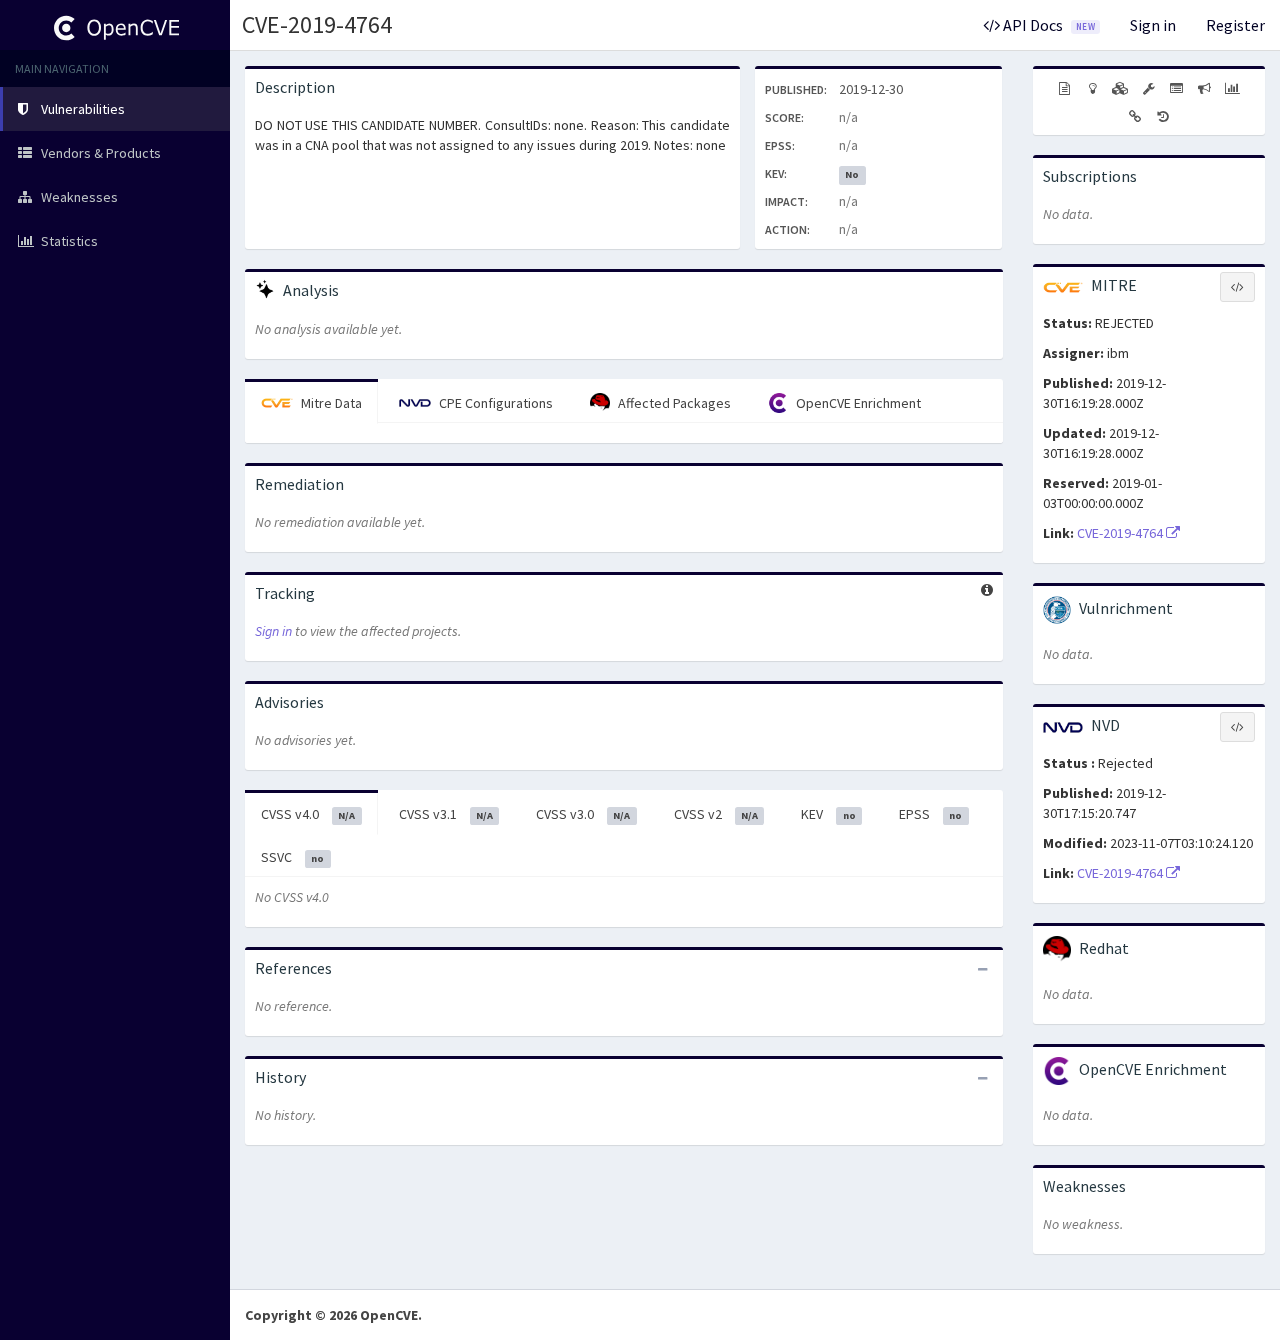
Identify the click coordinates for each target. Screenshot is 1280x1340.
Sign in (1153, 25)
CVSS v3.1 (446, 814)
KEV (828, 814)
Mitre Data (330, 403)
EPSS (930, 814)
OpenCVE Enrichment (857, 403)
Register (1235, 25)
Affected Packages (673, 403)
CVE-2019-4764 (317, 24)
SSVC (292, 857)
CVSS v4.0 (308, 814)
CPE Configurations (494, 403)
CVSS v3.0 (583, 814)
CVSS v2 (716, 814)
